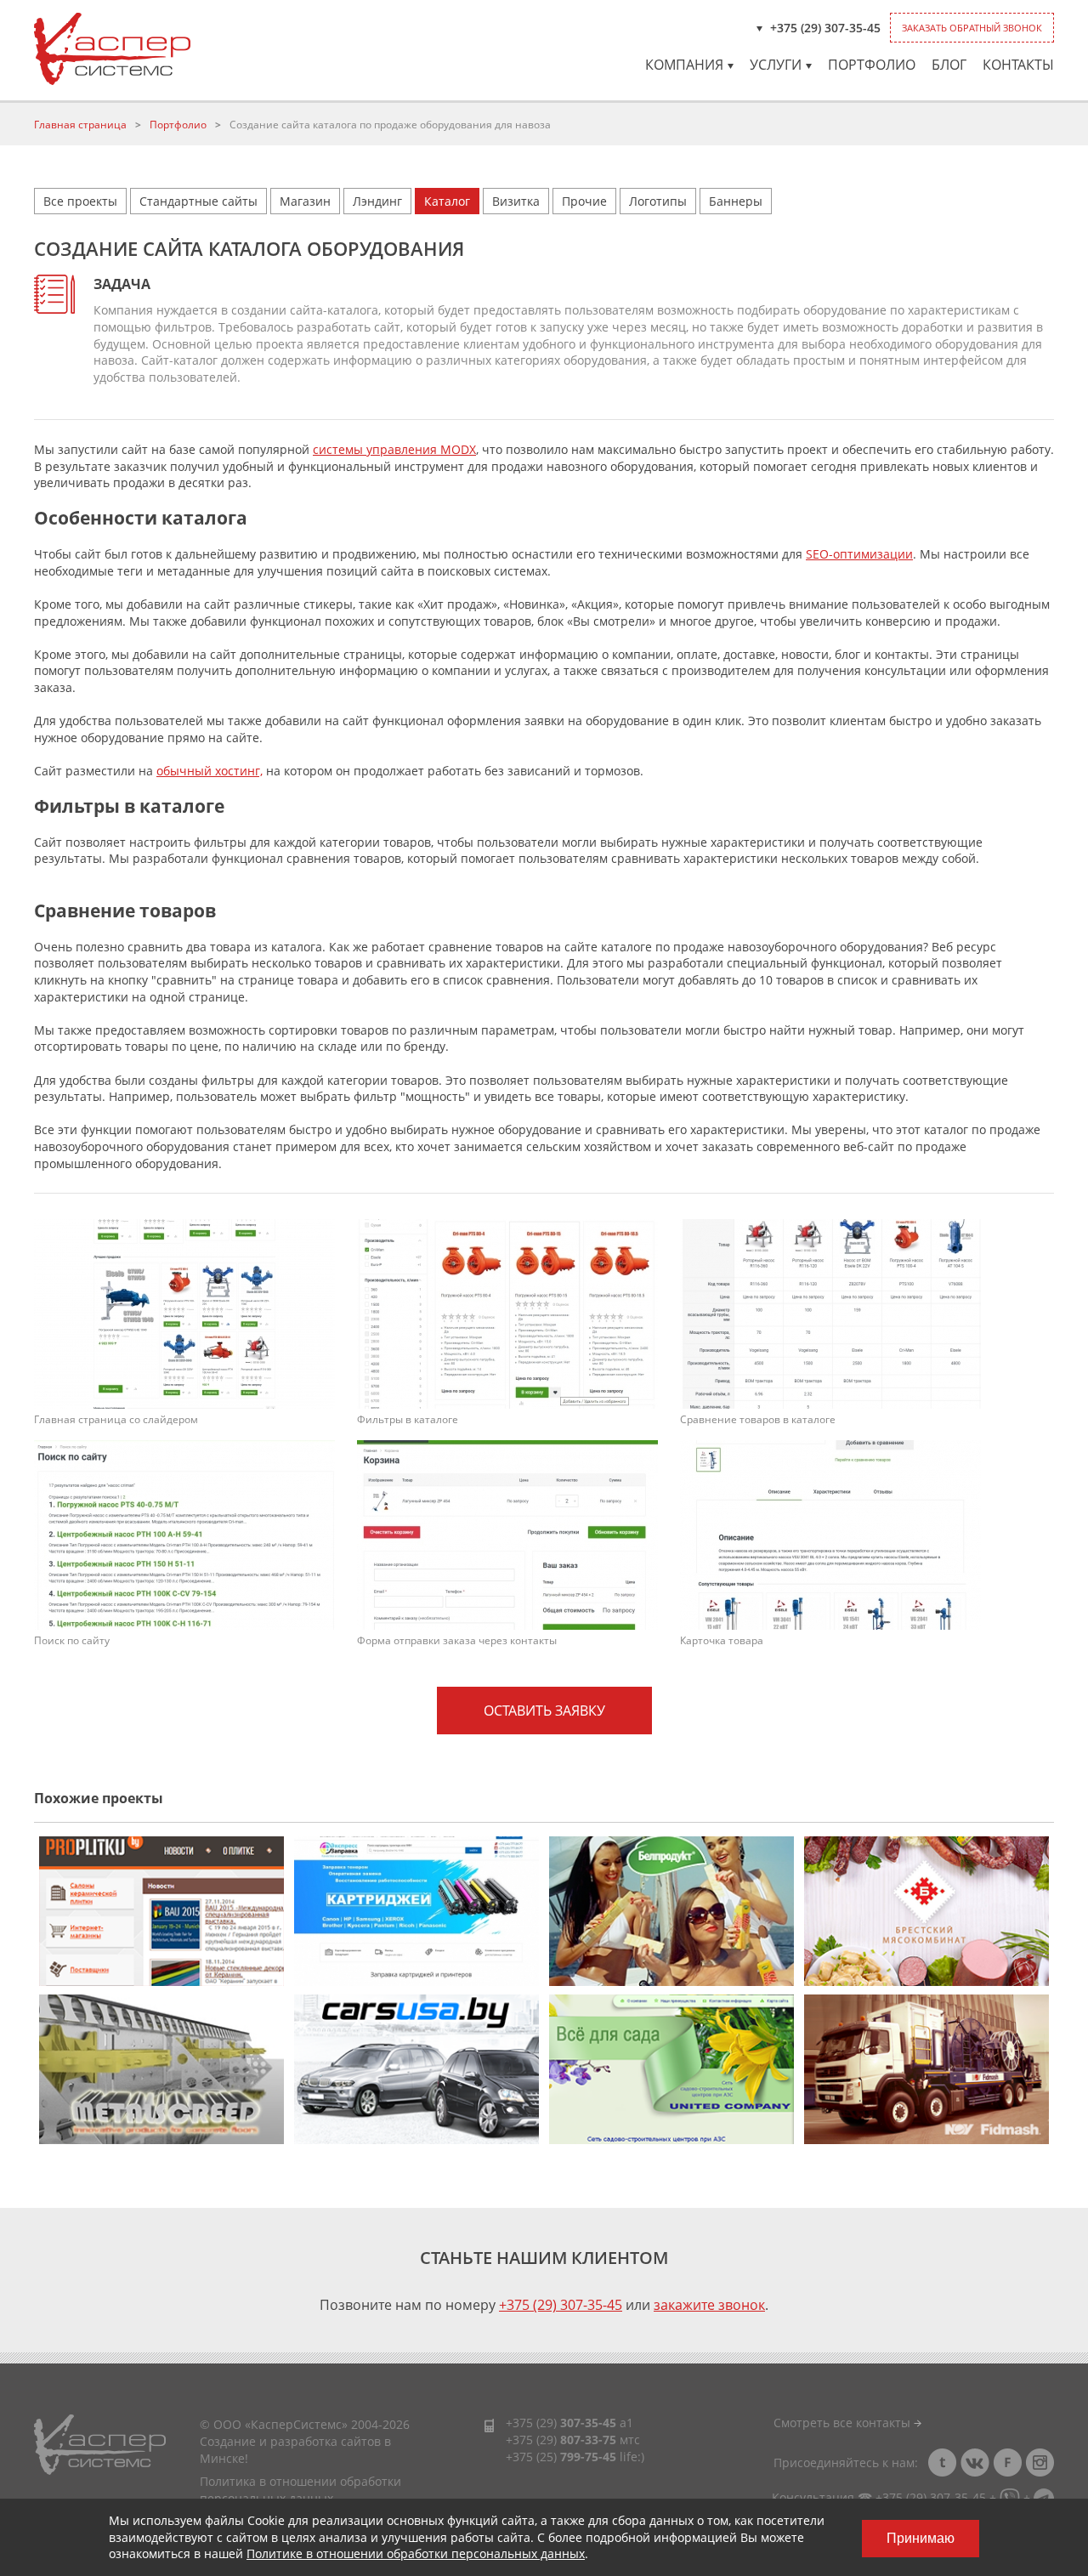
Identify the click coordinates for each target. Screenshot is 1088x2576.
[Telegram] (1044, 2497)
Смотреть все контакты (844, 2423)
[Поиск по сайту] (184, 1533)
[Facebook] (1007, 2463)
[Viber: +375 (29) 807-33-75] (1010, 2497)
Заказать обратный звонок (972, 28)
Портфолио (872, 65)
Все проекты (80, 201)
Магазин (305, 201)
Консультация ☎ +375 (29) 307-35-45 (879, 2497)
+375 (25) (561, 2457)
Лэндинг (377, 201)
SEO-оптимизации (859, 554)
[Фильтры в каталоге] (507, 1312)
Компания (684, 65)
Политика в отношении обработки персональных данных (300, 2490)
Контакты (1018, 65)
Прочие (584, 201)
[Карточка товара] (830, 1533)
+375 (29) (561, 2423)
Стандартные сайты (198, 201)
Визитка (516, 201)
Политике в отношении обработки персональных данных (416, 2553)
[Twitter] (943, 2463)
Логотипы (658, 201)
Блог (949, 65)
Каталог (447, 201)
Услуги (776, 65)
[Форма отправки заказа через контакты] (507, 1533)
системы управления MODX (394, 449)
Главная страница (80, 125)
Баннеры (736, 201)
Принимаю (921, 2538)
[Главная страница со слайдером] (184, 1312)
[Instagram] (1040, 2463)
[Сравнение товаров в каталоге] (830, 1312)
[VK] (975, 2463)
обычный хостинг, (210, 771)
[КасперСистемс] (112, 49)
